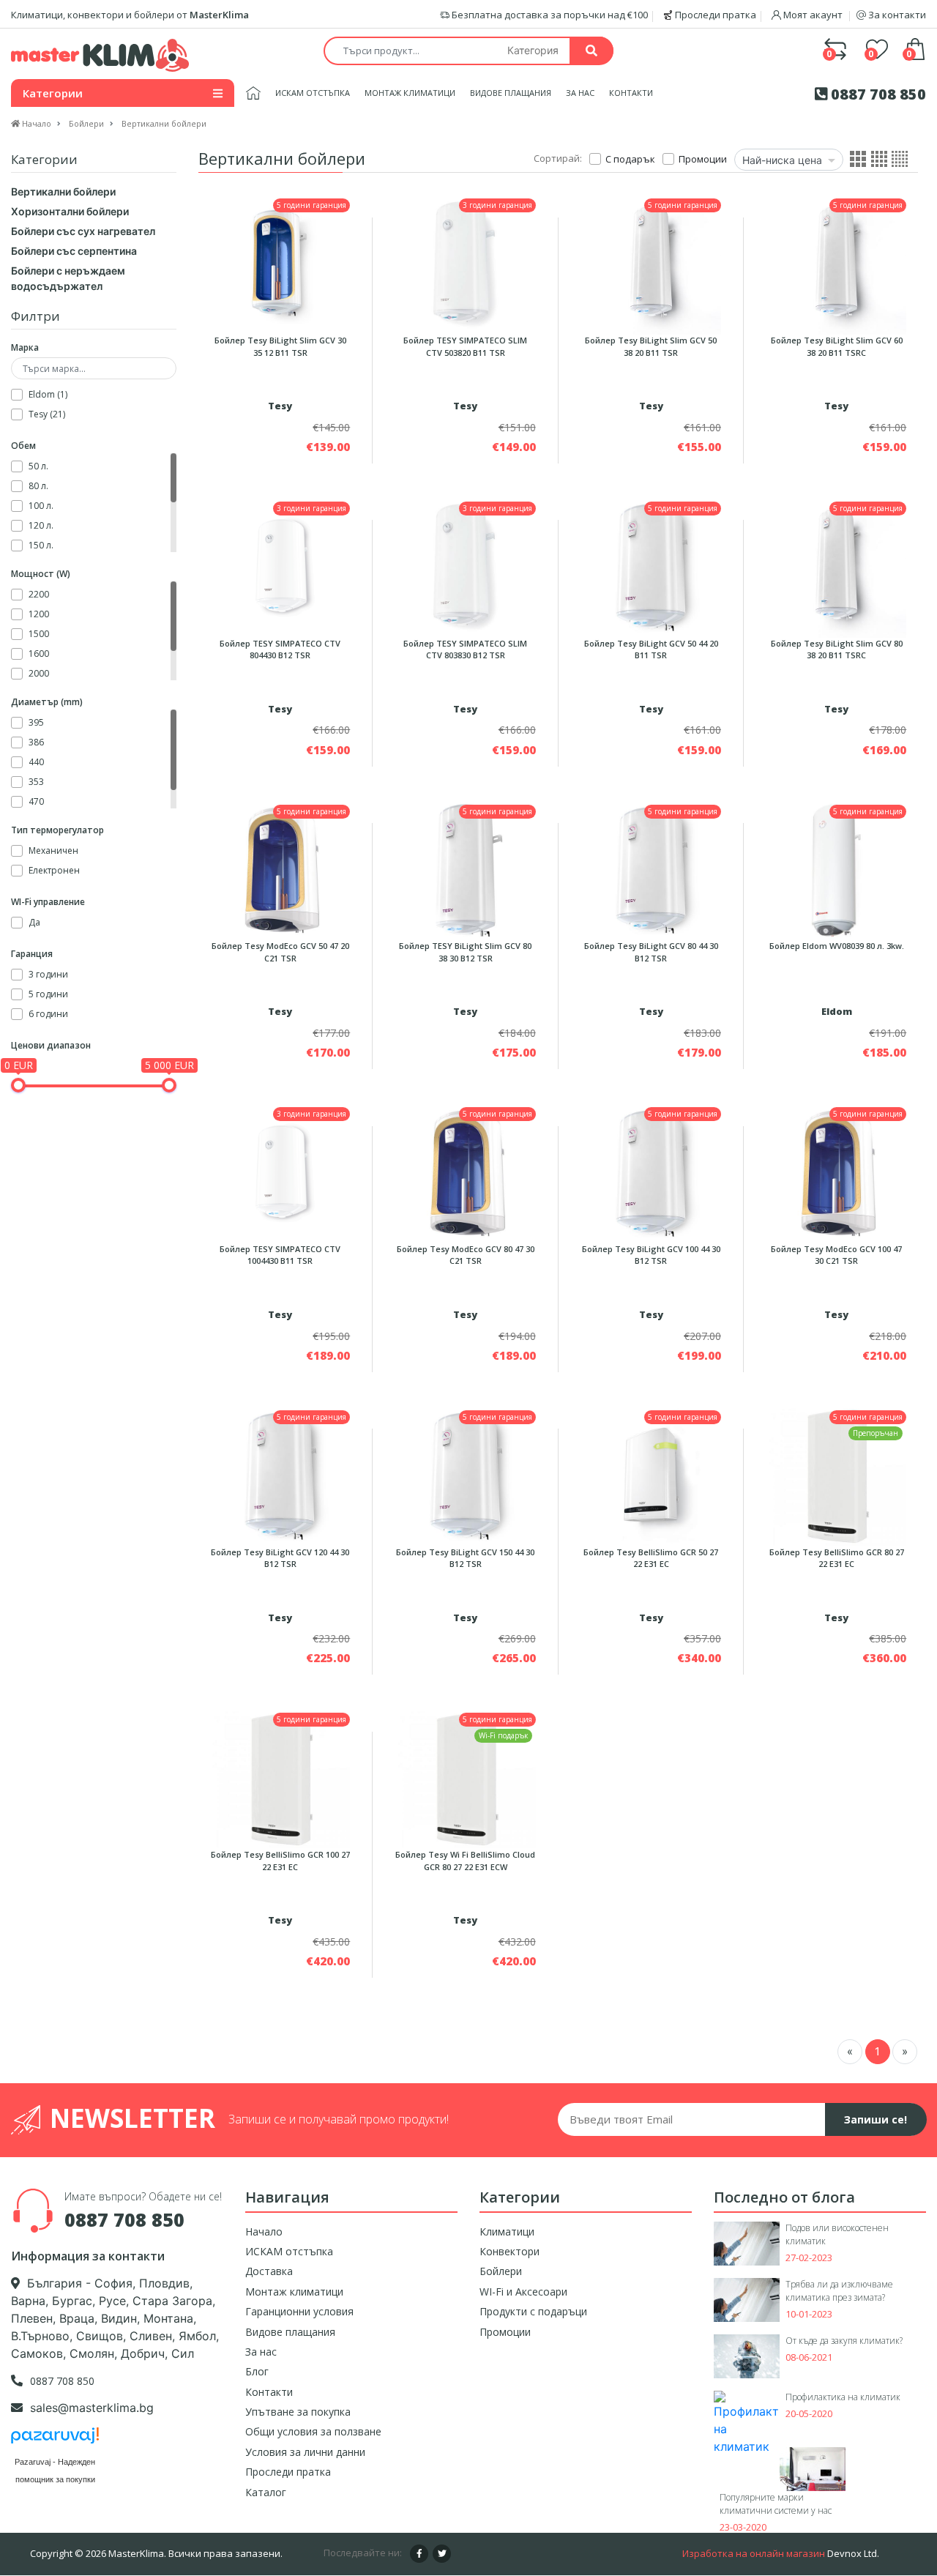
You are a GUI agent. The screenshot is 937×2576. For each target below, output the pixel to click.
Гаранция (32, 954)
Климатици (507, 2231)
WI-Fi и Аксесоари (523, 2292)
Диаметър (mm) (47, 702)
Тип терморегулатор (57, 830)
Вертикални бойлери (63, 191)
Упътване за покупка (298, 2412)
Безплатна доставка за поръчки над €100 (549, 15)
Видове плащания (511, 93)
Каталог (266, 2492)
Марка (25, 347)
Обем (23, 446)
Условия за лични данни (305, 2452)
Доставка (269, 2271)
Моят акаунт (813, 15)
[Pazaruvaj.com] (55, 2439)
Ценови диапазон (51, 1045)
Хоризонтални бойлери (70, 211)
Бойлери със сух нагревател (83, 231)
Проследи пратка (714, 15)
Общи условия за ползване (313, 2431)
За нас (580, 93)
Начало (264, 2231)
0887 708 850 (877, 94)
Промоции (505, 2332)
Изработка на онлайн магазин (754, 2553)
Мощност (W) (41, 574)
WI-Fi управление (48, 902)
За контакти (896, 15)
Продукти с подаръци (533, 2311)
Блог (257, 2371)
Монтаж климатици (410, 93)
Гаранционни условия (299, 2311)
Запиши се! (876, 2119)
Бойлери (501, 2271)
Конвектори (509, 2251)
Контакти (631, 93)
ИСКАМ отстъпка (313, 93)
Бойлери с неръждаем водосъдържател (68, 278)
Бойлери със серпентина (74, 251)
